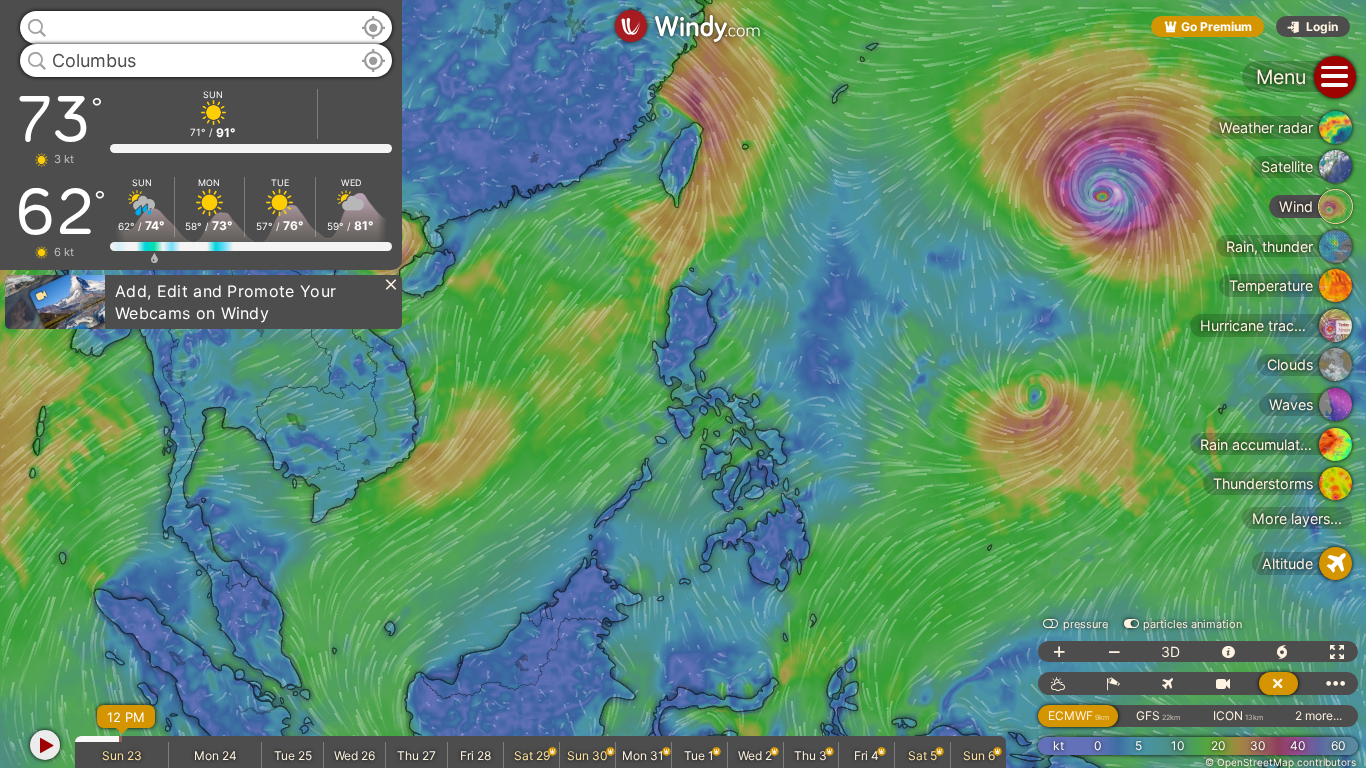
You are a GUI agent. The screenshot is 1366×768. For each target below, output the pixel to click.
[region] (683, 384)
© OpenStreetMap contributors (1280, 762)
